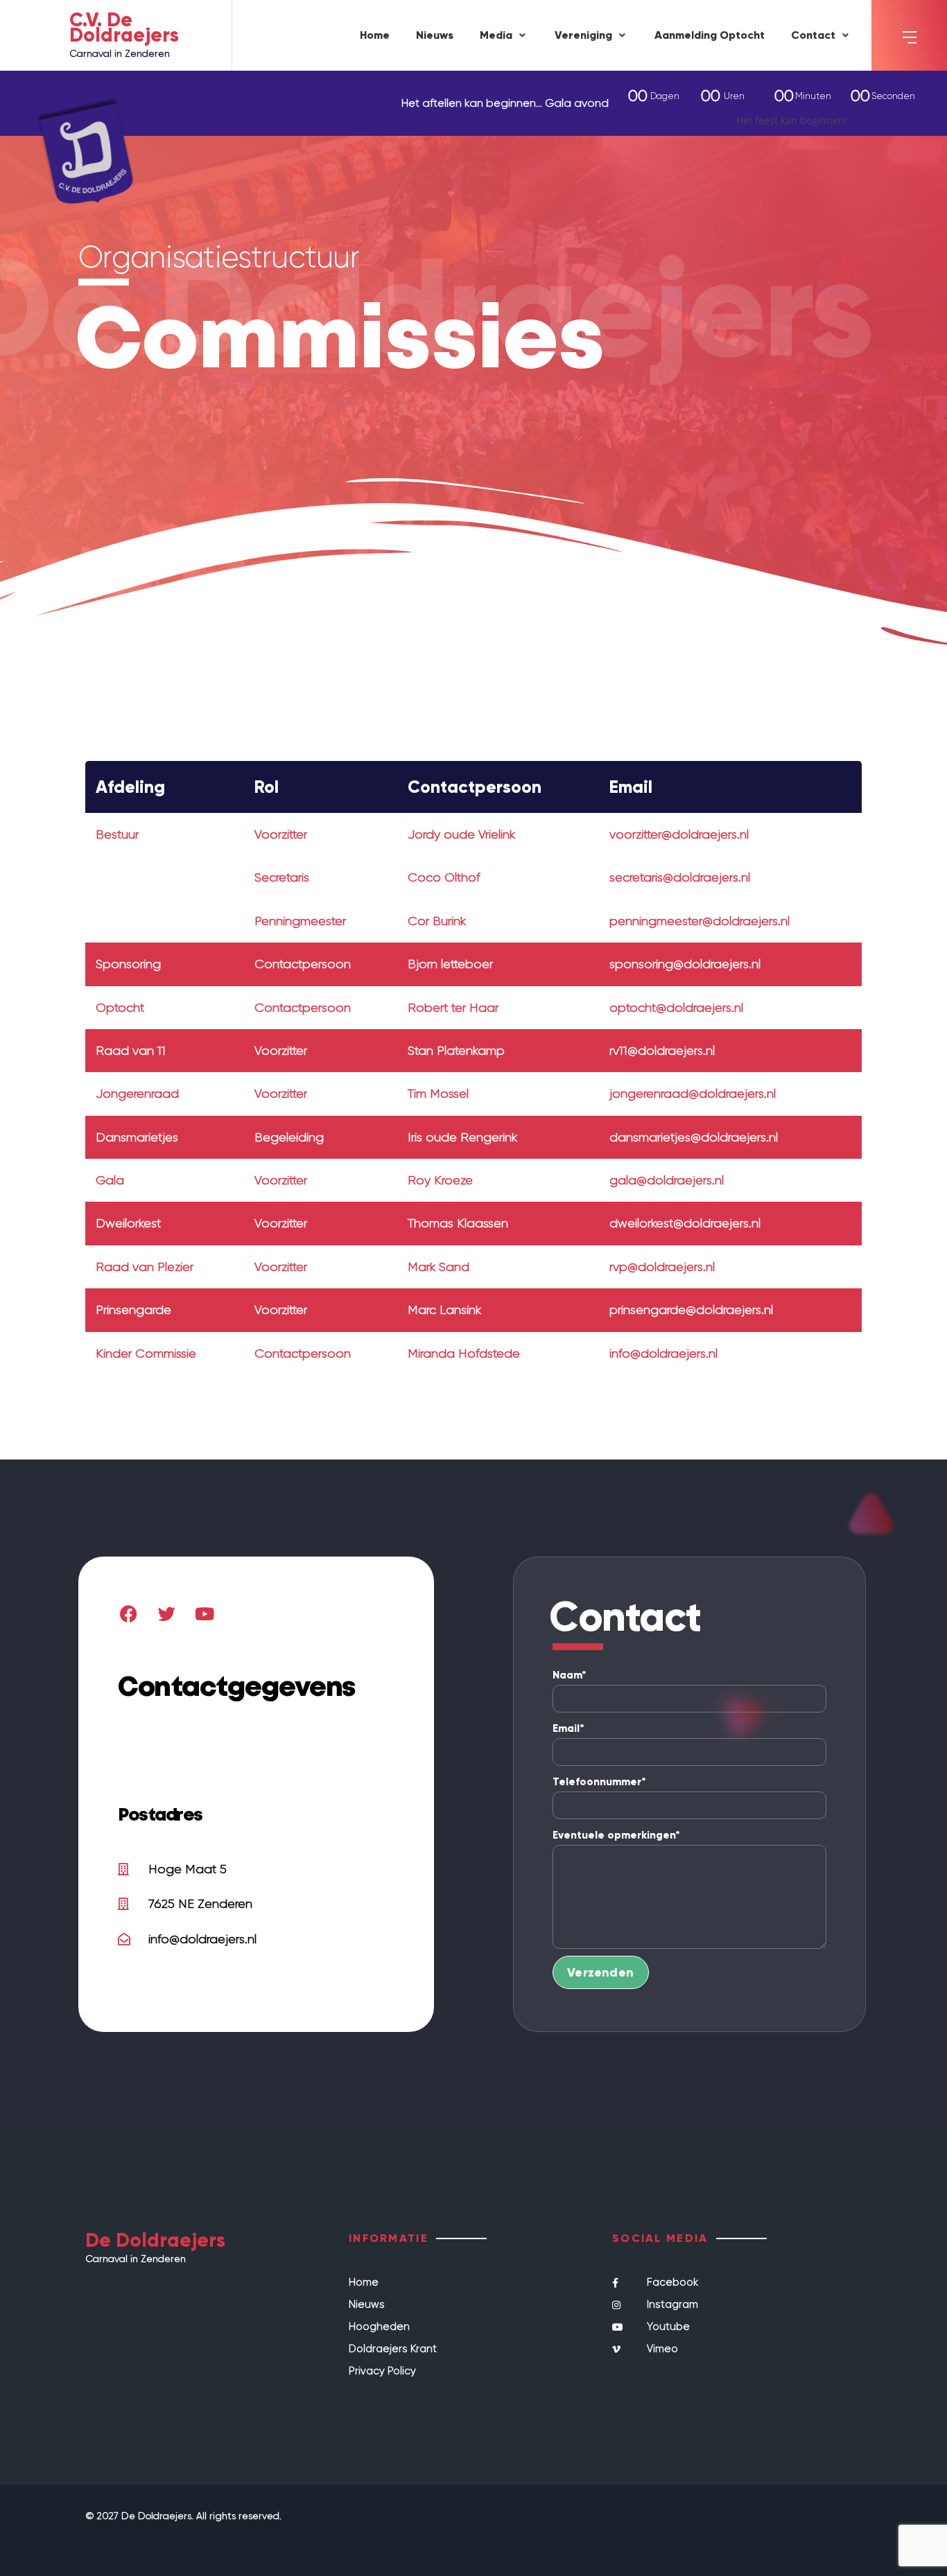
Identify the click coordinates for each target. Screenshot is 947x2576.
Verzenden (601, 1972)
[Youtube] (205, 1613)
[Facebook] (128, 1613)
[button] (504, 36)
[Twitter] (166, 1613)
